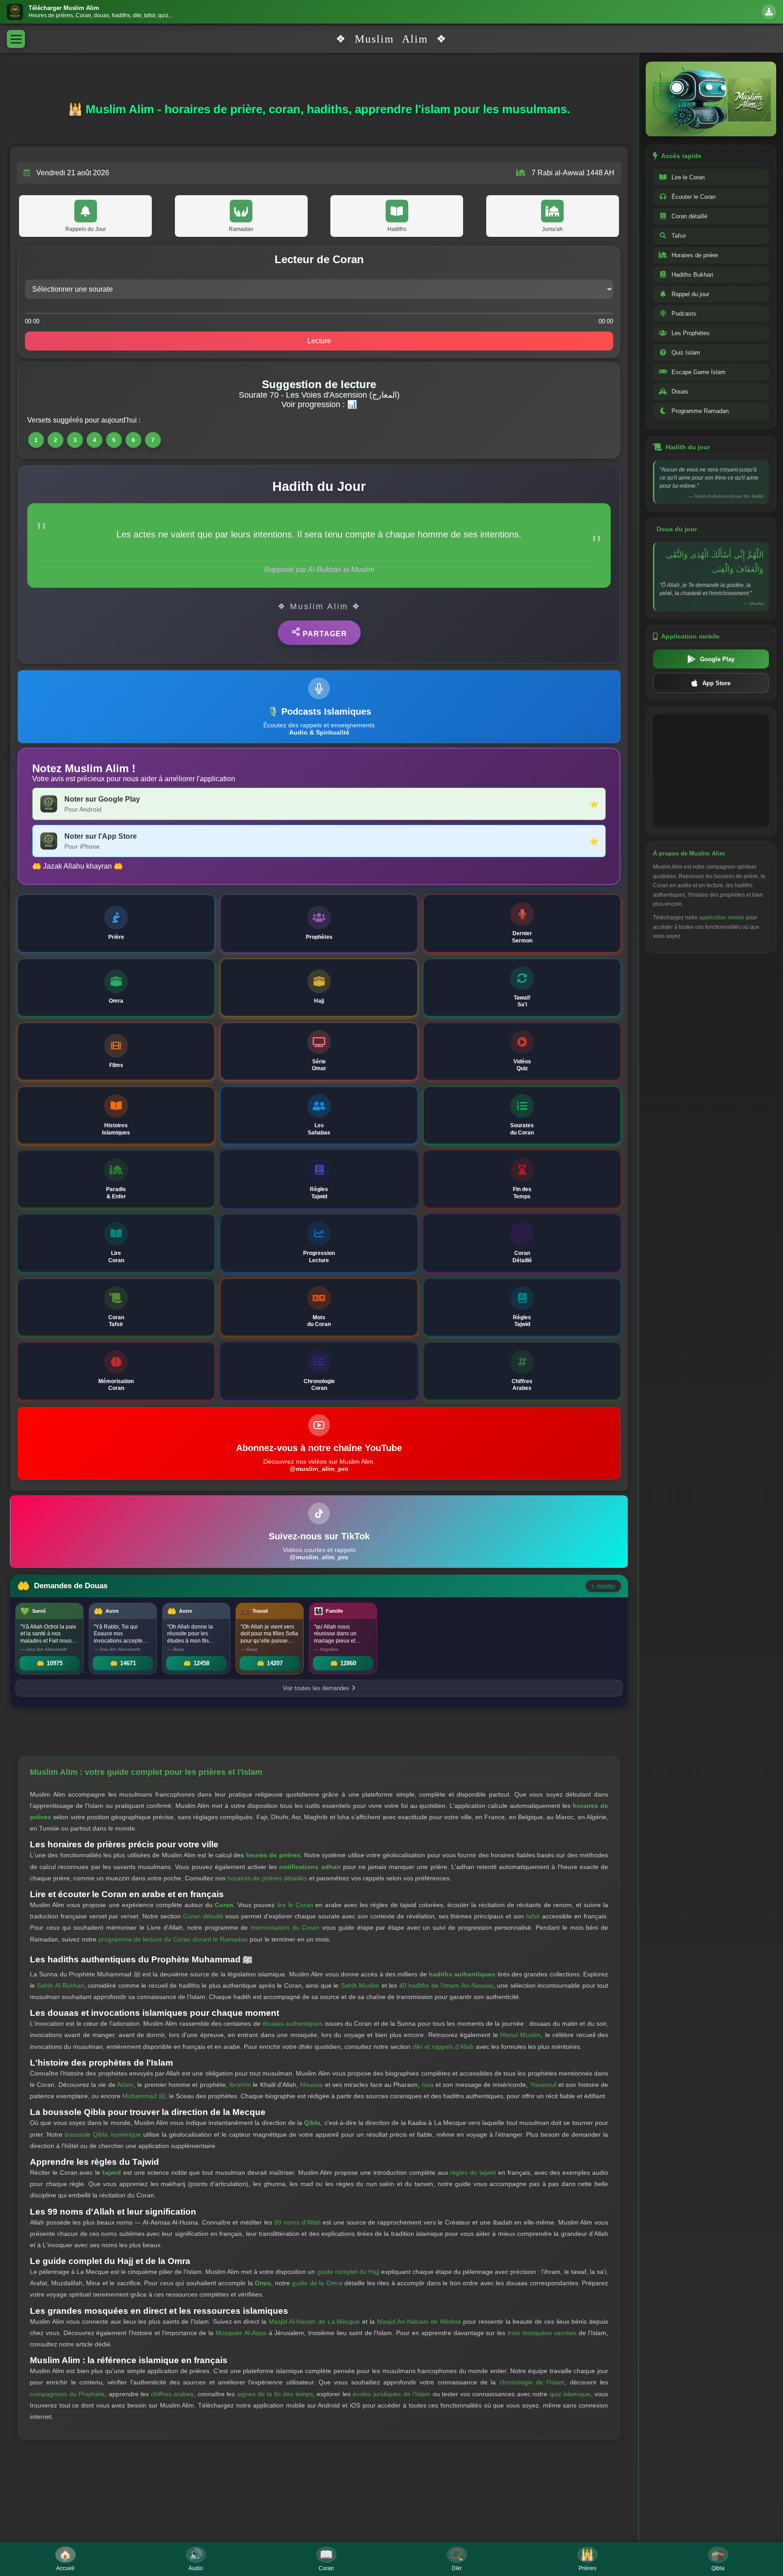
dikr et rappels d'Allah (443, 2047)
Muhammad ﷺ (144, 2096)
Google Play (717, 659)
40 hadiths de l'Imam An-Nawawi (446, 1985)
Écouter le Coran (694, 197)
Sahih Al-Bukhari (60, 1985)
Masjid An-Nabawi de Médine (419, 2321)
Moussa (311, 2085)
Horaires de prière (695, 255)
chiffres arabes (172, 2394)
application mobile (722, 918)
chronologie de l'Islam (532, 2382)
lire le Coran (295, 1905)
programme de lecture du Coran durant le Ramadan (173, 1939)
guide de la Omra (317, 2283)
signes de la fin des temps (275, 2394)
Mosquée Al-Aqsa (241, 2333)
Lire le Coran (688, 177)
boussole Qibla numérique (103, 2134)
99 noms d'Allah (297, 2222)
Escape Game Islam (698, 372)
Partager (324, 634)
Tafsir (679, 236)
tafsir (533, 1916)
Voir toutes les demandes (316, 1688)
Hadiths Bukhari (692, 275)
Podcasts (684, 314)
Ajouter (603, 1586)
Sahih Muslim (360, 1985)
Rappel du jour (690, 294)
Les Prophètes (691, 333)
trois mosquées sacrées (542, 2333)
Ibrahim (240, 2085)
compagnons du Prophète (67, 2394)
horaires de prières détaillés (267, 1878)
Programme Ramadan (700, 411)
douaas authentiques (292, 2023)
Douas (680, 392)
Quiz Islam (686, 353)
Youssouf (543, 2085)
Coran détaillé (203, 1916)
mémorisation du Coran (285, 1927)
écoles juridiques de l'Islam (391, 2394)
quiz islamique (570, 2394)
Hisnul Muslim (520, 2035)
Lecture (319, 341)
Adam (125, 2085)
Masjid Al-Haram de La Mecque (314, 2321)
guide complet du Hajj (348, 2272)
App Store (716, 683)
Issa (428, 2085)
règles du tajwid (473, 2172)
